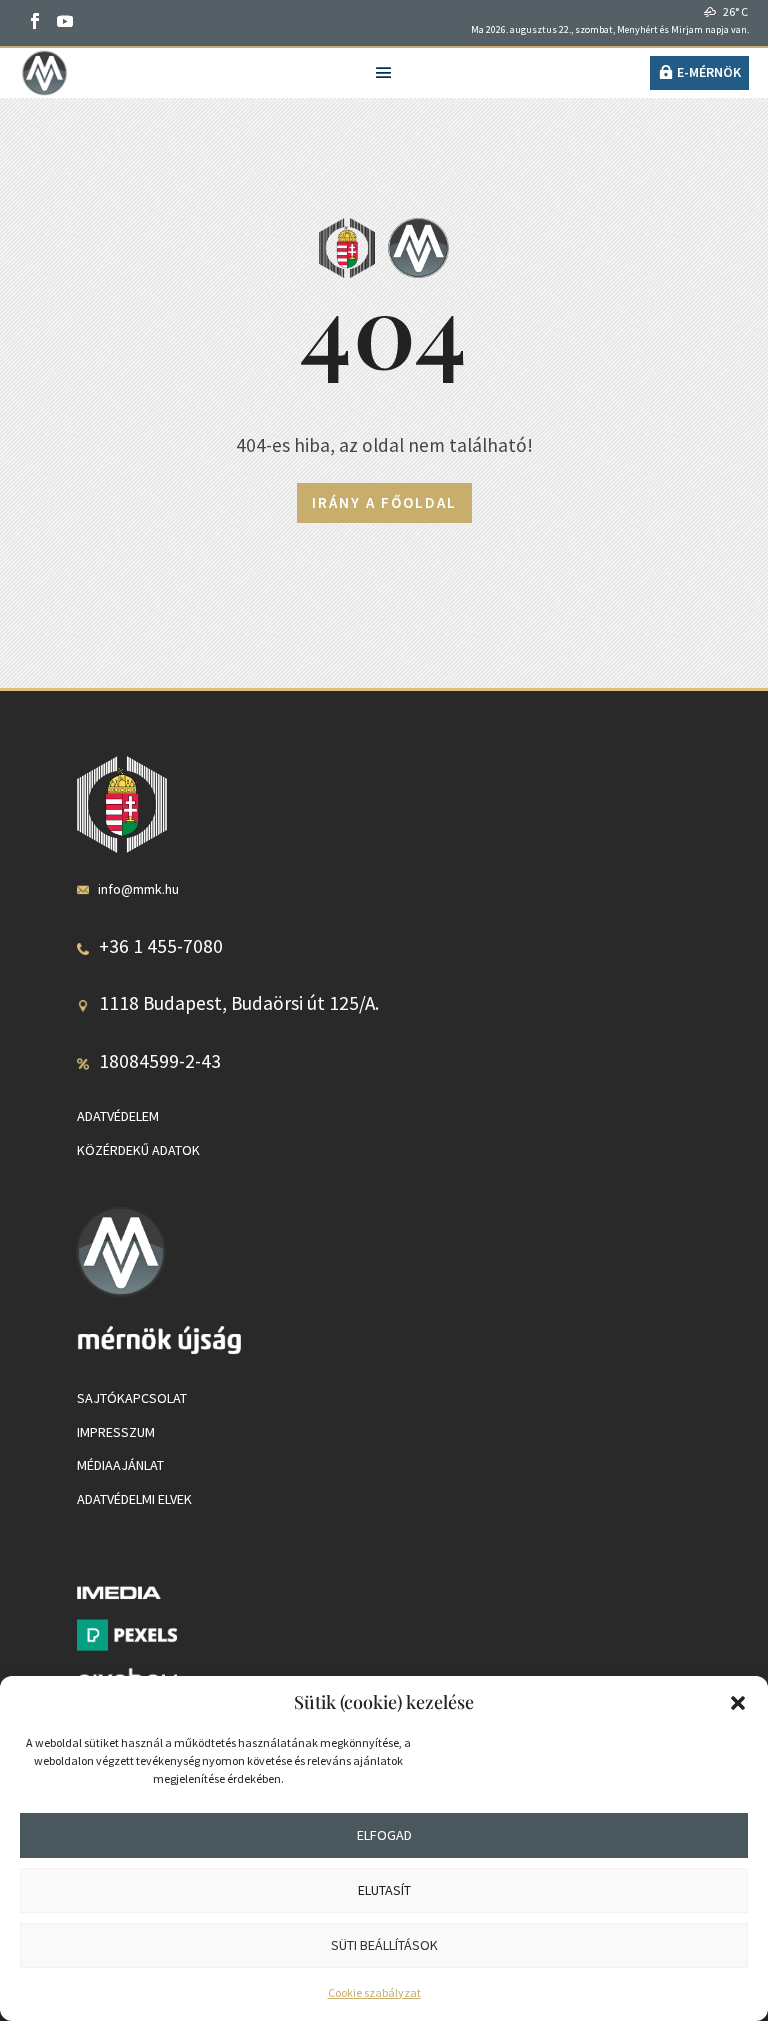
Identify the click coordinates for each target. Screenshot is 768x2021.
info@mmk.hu (138, 889)
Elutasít (384, 1890)
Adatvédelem (118, 1116)
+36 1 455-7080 (161, 946)
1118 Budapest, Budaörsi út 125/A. (239, 1003)
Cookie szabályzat (374, 1992)
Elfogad (384, 1835)
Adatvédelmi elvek (134, 1499)
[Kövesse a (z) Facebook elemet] (35, 21)
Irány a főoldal (384, 502)
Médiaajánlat (120, 1465)
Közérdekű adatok (138, 1150)
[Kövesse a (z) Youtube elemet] (65, 21)
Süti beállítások (384, 1945)
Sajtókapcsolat (132, 1398)
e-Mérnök (709, 72)
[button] (738, 1703)
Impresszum (116, 1432)
